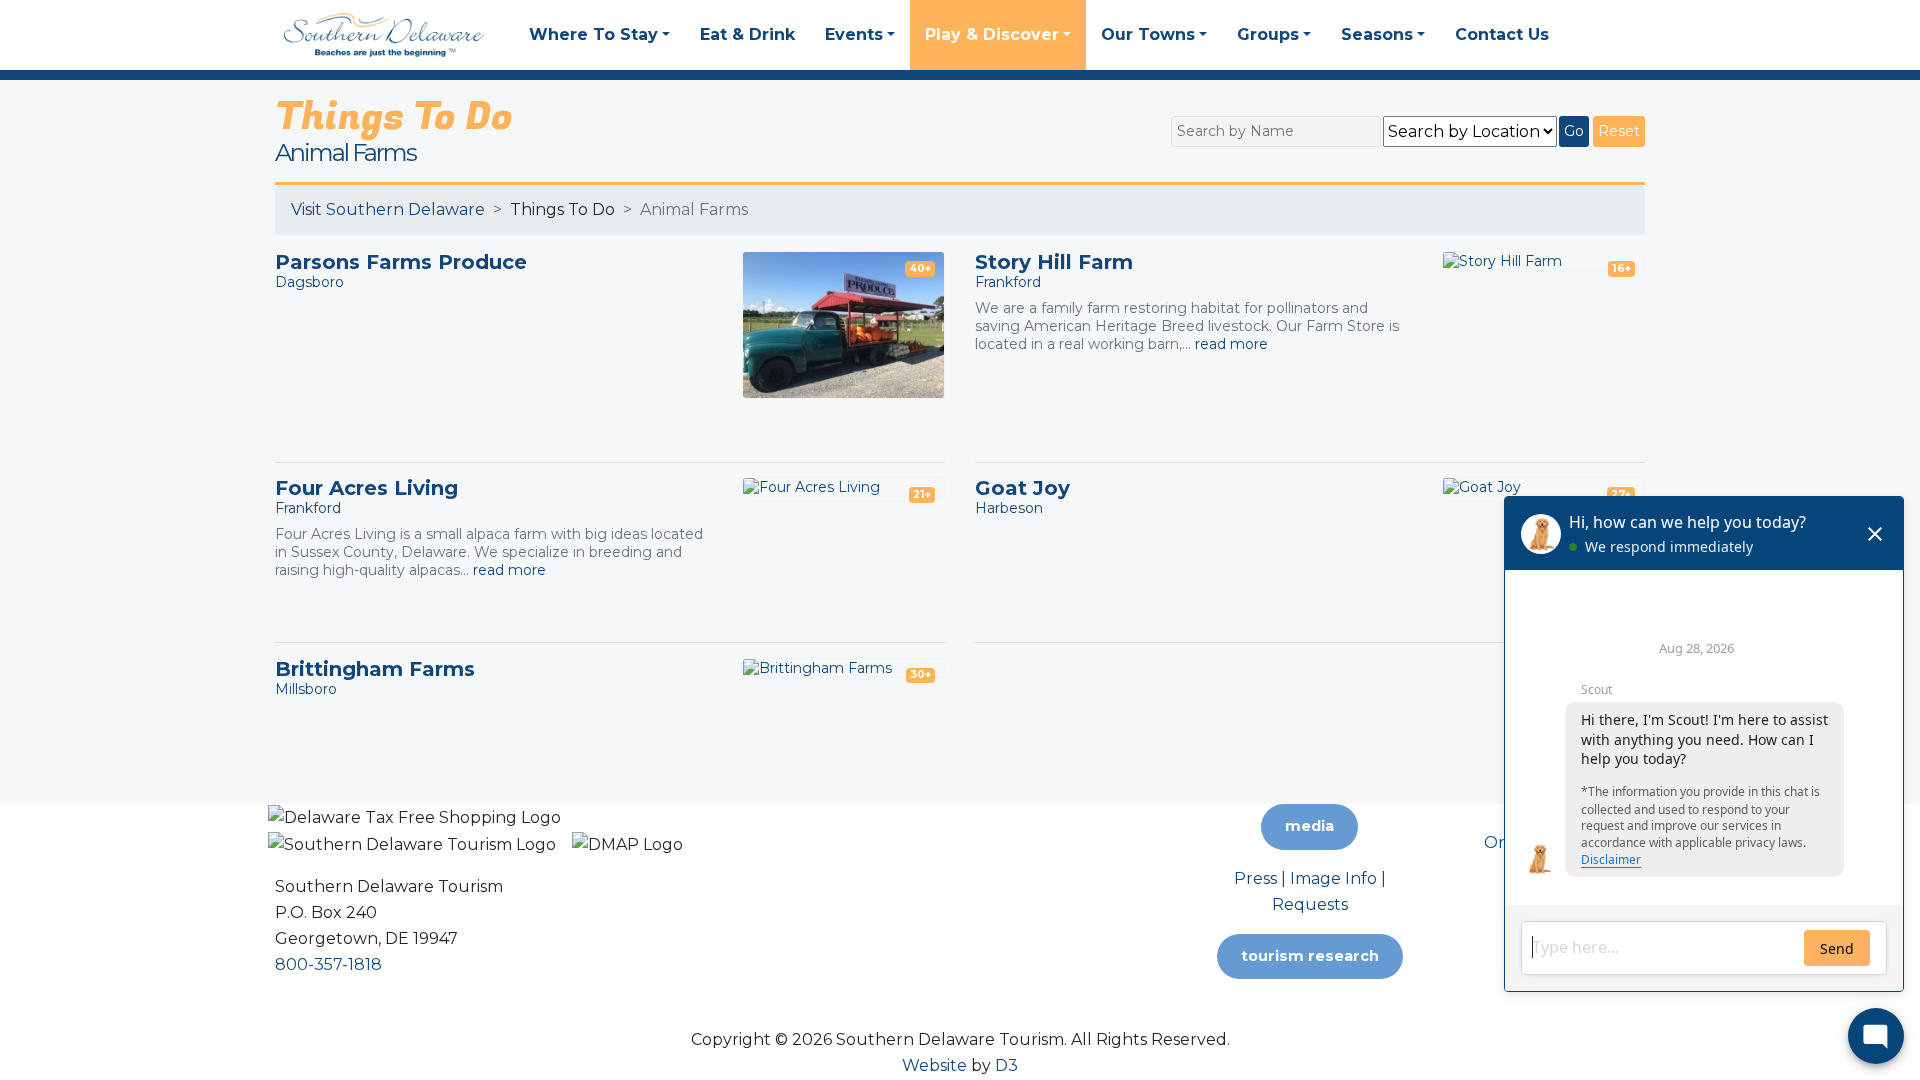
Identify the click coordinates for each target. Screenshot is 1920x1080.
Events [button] (854, 34)
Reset (1619, 131)
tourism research (1310, 956)
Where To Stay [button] (593, 34)
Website (934, 1065)
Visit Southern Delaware (388, 209)
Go (1574, 131)
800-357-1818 (328, 964)
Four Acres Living (366, 488)
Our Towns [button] (1148, 34)
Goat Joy (1022, 488)
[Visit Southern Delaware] (384, 33)
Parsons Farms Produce (401, 262)
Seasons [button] (1377, 34)
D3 (1006, 1065)
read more (1231, 344)
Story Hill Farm (1054, 262)
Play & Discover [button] (992, 34)
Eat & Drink (747, 34)
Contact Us (1502, 34)
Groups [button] (1268, 34)
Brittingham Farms (375, 669)
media (1309, 826)
